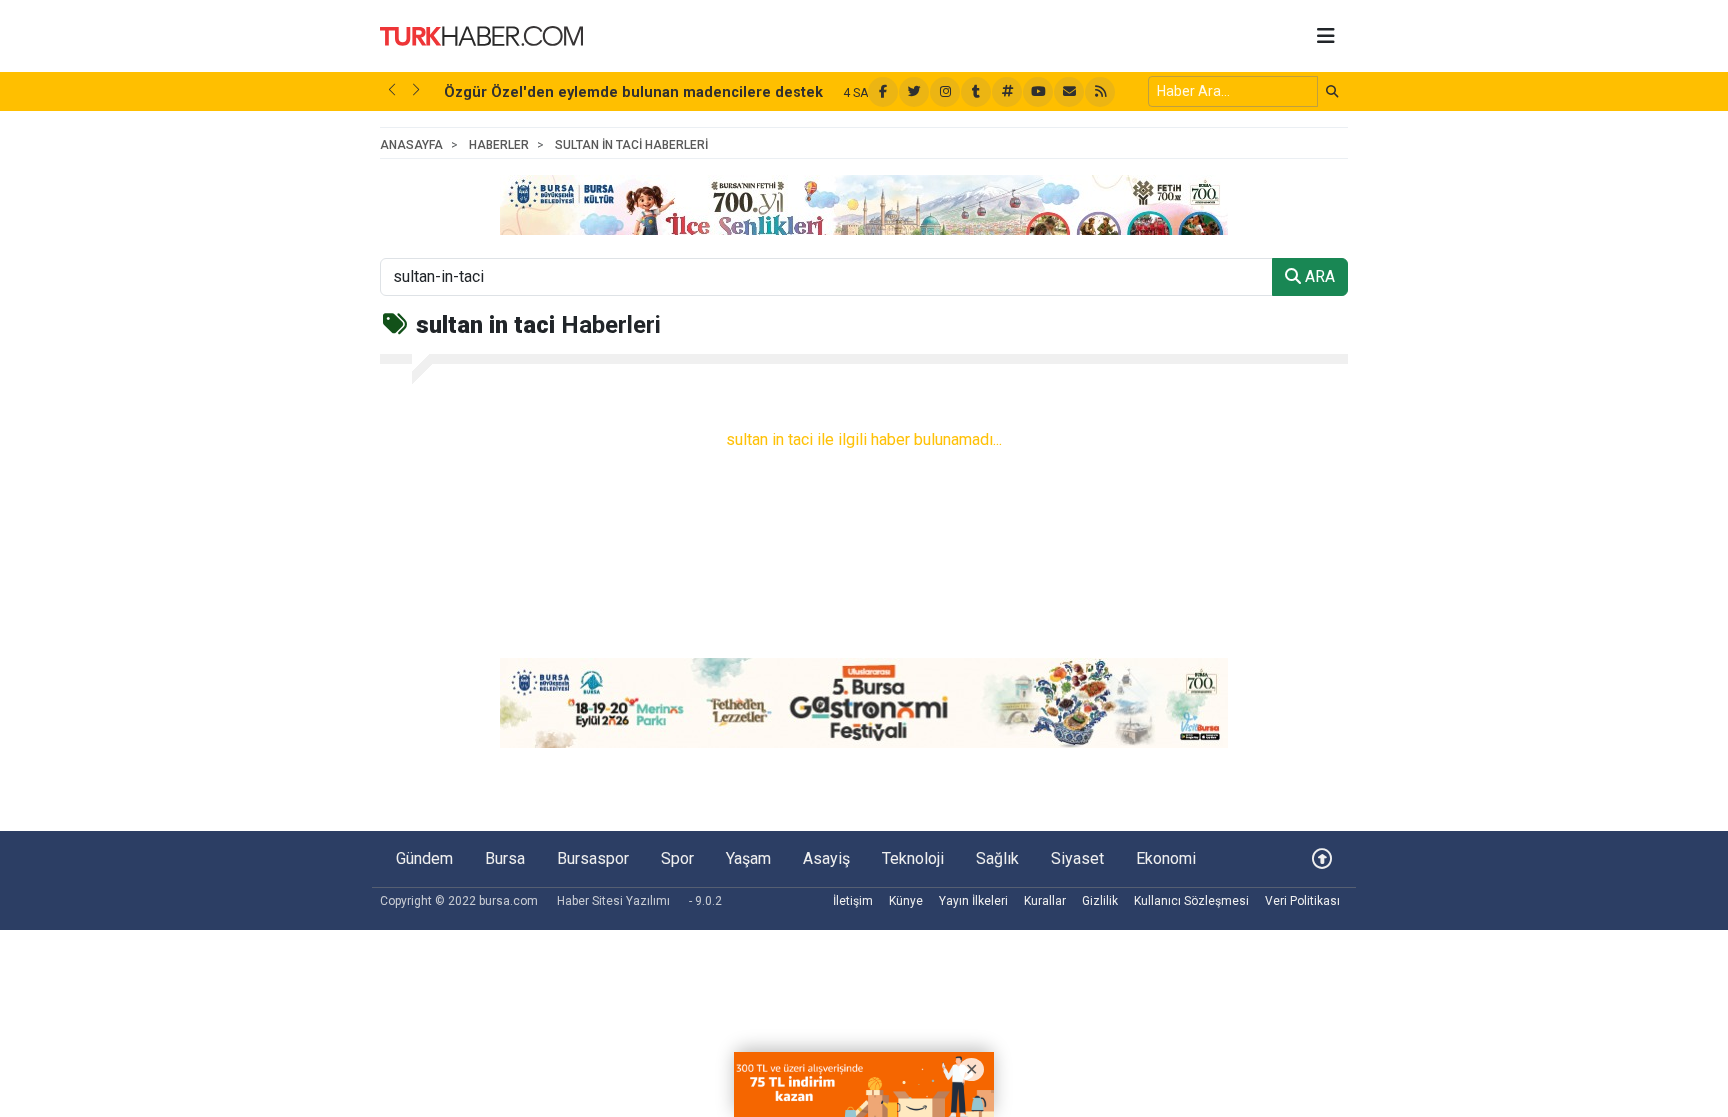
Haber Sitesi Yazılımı (613, 901)
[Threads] (1007, 92)
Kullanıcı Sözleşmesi (1191, 901)
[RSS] (1100, 92)
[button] (392, 90)
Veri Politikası (1302, 901)
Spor (677, 858)
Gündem (424, 858)
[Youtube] (1038, 92)
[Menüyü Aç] (1326, 36)
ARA (1318, 276)
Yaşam (748, 858)
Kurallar (1045, 901)
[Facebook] (883, 92)
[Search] (1332, 91)
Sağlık (997, 858)
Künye (906, 901)
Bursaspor (593, 858)
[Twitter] (914, 92)
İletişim (853, 901)
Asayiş (826, 858)
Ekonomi (1166, 858)
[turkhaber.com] (481, 34)
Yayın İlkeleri (973, 901)
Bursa (505, 858)
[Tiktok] (976, 92)
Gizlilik (1100, 901)
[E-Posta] (1069, 92)
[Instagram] (945, 92)
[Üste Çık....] (1322, 858)
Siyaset (1077, 858)
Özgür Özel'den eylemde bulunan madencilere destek (633, 92)
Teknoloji (913, 858)
